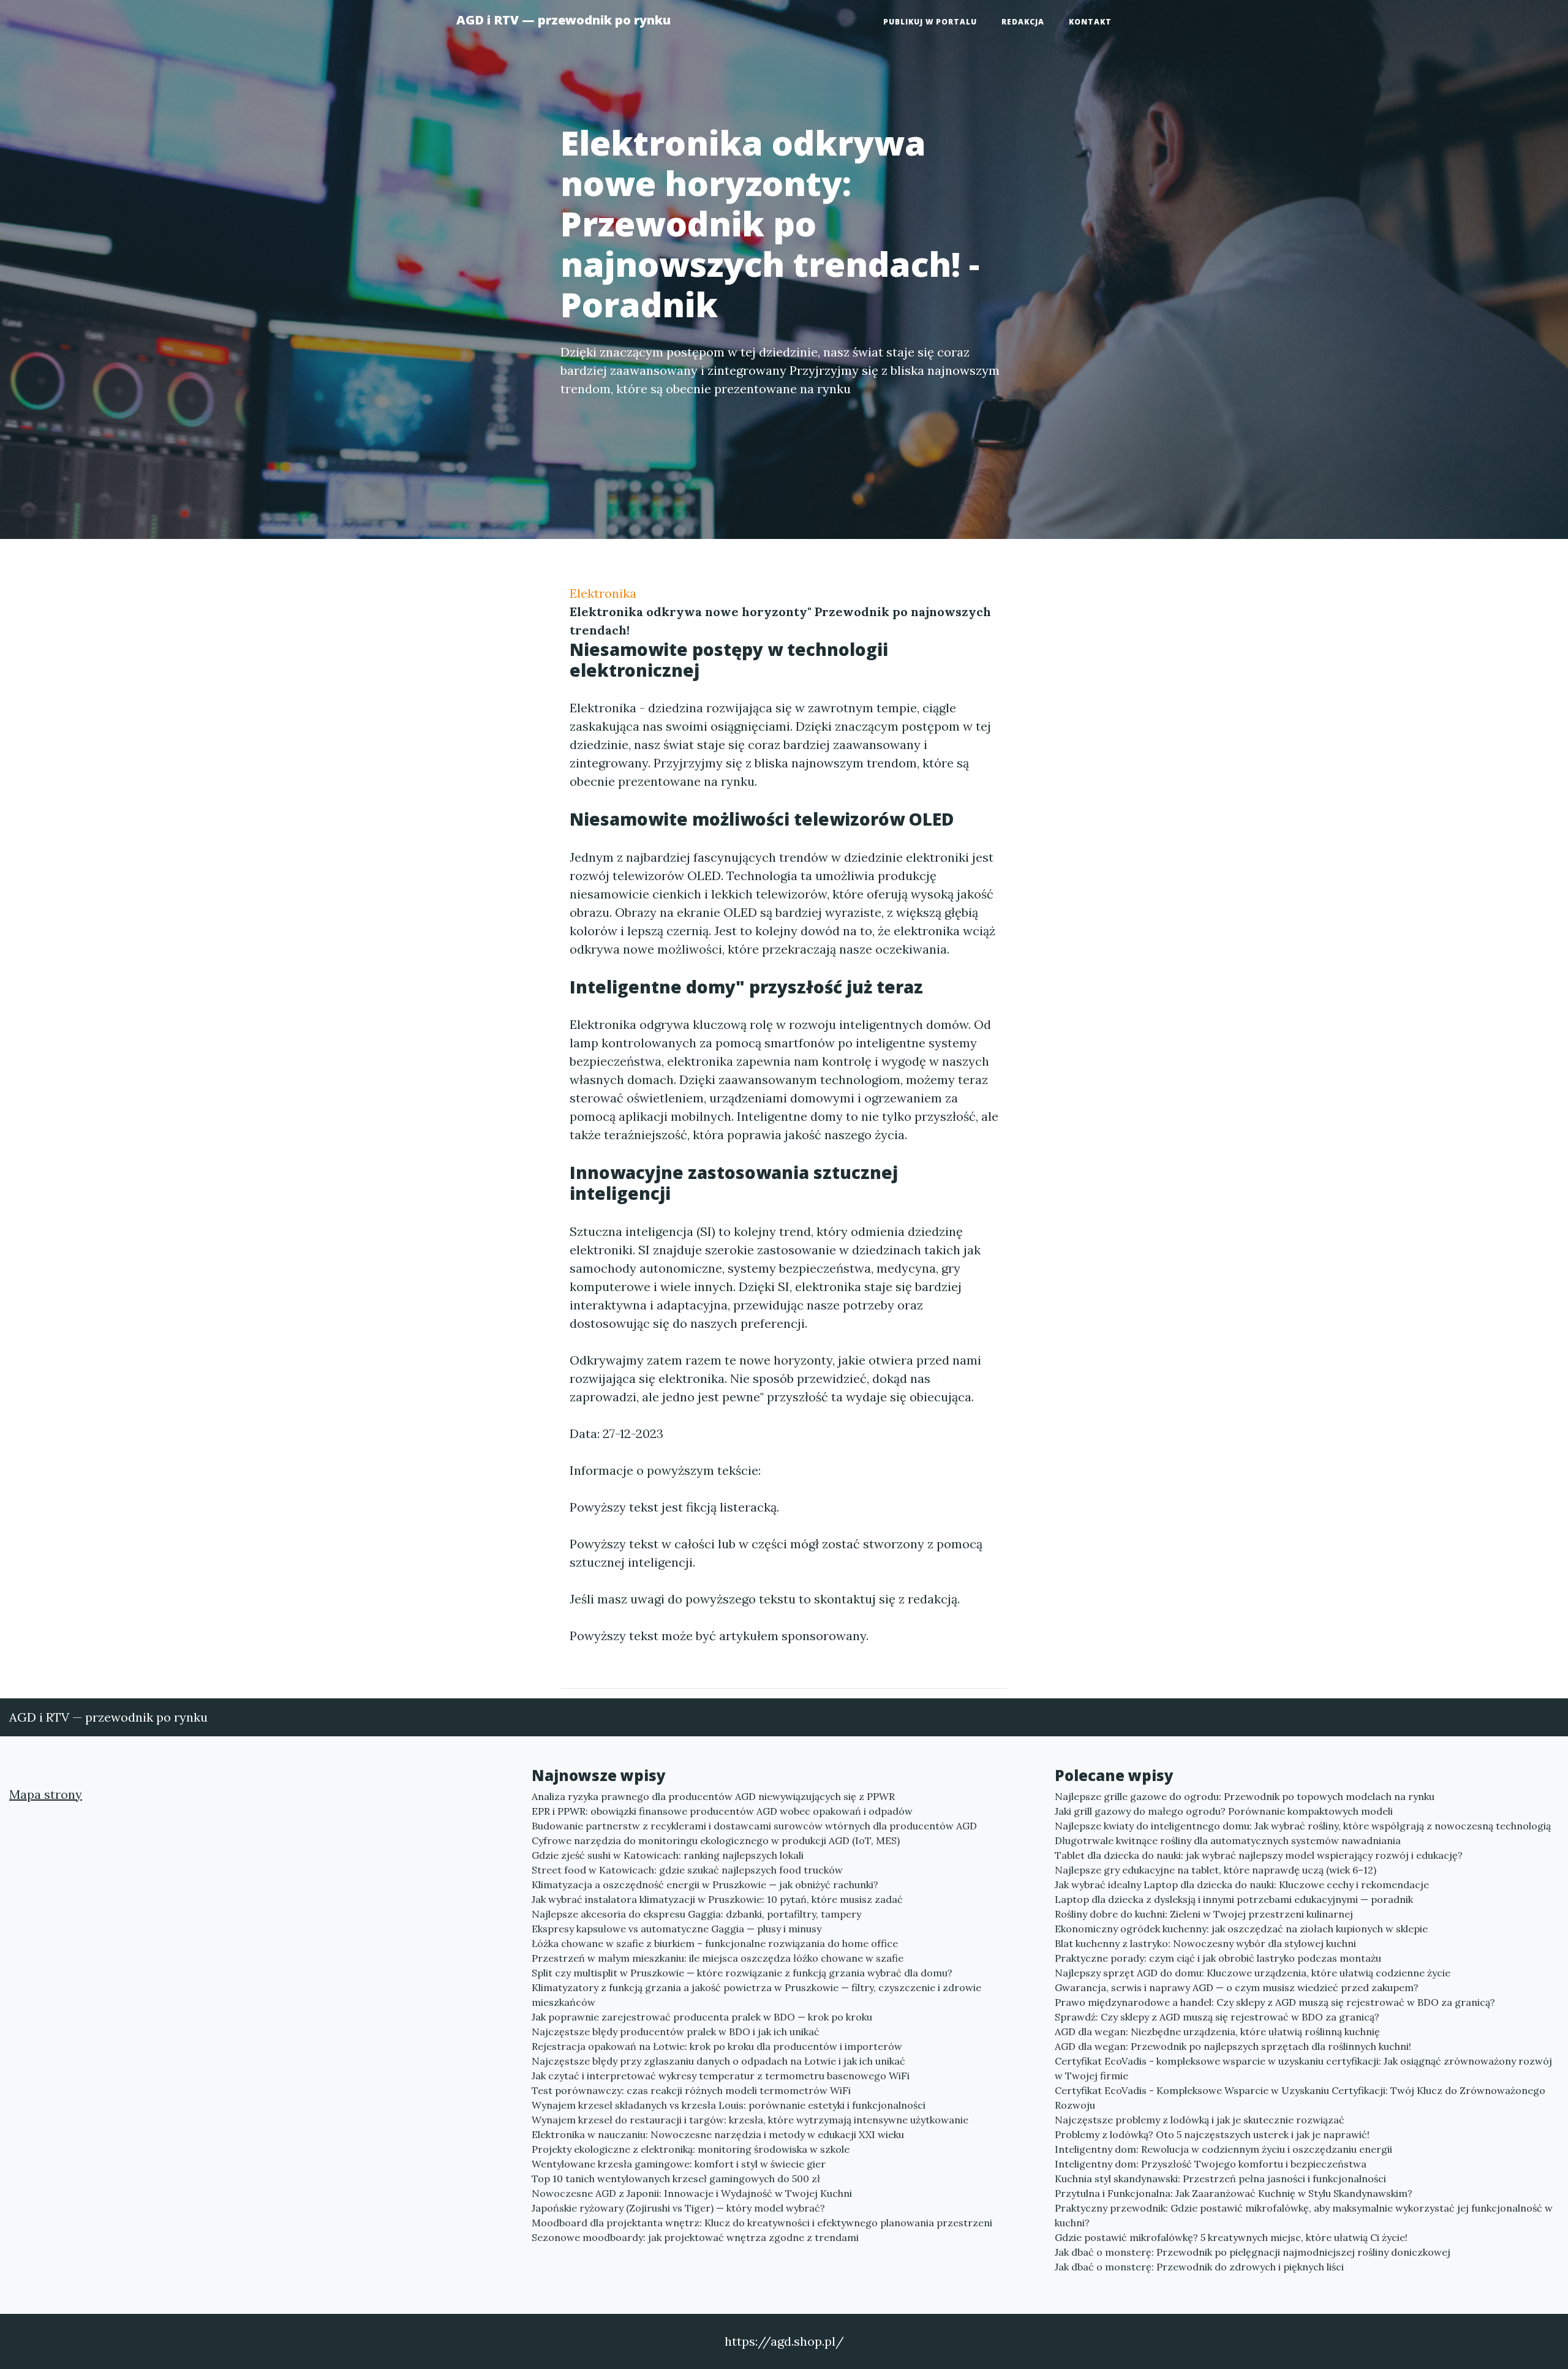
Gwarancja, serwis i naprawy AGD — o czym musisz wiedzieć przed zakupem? (1237, 1987)
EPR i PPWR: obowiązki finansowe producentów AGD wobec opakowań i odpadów (722, 1811)
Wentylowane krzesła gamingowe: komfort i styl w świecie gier (679, 2164)
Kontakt (1090, 22)
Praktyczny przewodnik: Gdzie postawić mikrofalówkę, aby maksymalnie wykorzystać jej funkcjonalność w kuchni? (1304, 2215)
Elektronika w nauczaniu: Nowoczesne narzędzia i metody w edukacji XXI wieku (718, 2134)
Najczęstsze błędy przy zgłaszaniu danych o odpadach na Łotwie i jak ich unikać (718, 2061)
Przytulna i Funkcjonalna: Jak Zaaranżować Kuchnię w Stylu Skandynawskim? (1234, 2193)
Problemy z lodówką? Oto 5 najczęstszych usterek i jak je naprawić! (1212, 2134)
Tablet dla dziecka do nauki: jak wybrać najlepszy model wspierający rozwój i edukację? (1259, 1855)
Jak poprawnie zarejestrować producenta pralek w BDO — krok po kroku (702, 2017)
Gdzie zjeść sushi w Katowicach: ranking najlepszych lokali (668, 1855)
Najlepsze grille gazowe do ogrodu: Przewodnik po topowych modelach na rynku (1245, 1796)
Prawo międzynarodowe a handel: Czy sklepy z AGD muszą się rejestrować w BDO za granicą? (1275, 2002)
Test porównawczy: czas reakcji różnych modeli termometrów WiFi (691, 2090)
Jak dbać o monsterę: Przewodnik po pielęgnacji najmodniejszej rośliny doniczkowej (1253, 2252)
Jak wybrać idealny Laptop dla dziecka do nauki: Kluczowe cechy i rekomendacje (1242, 1885)
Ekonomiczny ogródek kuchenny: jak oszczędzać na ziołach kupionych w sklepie (1241, 1929)
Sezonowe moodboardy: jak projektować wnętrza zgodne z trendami (695, 2237)
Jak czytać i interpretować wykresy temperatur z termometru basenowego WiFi (721, 2076)
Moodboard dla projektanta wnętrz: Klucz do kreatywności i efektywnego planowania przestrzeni (762, 2223)
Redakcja (1023, 22)
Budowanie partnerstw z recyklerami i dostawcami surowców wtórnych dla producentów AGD (754, 1826)
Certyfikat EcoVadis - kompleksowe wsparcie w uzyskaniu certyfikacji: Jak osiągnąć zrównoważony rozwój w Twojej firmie (1303, 2068)
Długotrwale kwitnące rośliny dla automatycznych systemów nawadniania (1228, 1840)
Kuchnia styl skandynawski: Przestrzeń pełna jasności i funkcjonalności (1220, 2179)
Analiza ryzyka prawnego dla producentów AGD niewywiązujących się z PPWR (713, 1796)
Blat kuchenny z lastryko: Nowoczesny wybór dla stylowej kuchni (1205, 1943)
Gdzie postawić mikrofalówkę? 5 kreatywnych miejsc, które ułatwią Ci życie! (1231, 2237)
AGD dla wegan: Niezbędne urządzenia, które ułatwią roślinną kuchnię (1217, 2032)
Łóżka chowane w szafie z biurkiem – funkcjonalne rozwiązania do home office (715, 1943)
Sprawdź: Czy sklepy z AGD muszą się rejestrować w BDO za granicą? (1217, 2017)
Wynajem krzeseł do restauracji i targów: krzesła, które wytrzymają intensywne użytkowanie (750, 2120)
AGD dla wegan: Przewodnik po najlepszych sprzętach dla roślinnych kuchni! (1233, 2046)
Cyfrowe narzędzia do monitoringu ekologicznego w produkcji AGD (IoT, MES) (716, 1840)
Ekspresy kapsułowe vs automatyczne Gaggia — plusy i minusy (677, 1929)
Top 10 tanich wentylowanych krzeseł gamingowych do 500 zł (676, 2179)
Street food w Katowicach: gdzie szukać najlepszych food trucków (687, 1870)
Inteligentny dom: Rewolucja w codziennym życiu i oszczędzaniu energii (1223, 2149)
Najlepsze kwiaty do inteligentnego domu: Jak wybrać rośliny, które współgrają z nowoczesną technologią (1303, 1826)
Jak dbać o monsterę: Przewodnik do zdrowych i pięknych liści (1199, 2267)
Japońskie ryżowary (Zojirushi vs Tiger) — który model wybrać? (678, 2208)
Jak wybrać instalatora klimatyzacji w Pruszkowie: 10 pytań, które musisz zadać (717, 1899)
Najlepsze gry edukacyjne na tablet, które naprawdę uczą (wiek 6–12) (1216, 1870)
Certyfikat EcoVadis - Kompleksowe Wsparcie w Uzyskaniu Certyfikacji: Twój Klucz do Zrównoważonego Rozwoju (1300, 2098)
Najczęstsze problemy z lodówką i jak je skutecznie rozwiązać (1200, 2120)
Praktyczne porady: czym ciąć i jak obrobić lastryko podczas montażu (1218, 1958)
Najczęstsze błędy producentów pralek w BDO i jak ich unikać (676, 2032)
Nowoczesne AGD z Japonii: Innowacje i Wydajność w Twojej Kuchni (692, 2193)
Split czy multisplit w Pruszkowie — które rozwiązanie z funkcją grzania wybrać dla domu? (742, 1973)
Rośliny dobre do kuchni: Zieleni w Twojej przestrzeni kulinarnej (1204, 1914)
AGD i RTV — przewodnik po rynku (563, 20)
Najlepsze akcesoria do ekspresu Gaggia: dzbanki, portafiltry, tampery (696, 1914)
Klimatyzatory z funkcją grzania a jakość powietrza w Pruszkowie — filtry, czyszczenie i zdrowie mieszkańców (756, 1995)
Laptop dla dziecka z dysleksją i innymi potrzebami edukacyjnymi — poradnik (1234, 1899)
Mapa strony (46, 1794)
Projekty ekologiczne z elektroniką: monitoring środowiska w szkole (691, 2149)
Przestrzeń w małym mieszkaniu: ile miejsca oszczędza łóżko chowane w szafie (718, 1958)
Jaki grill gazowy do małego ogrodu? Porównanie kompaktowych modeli (1224, 1811)
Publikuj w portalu (930, 22)
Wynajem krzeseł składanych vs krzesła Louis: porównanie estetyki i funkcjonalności (729, 2105)
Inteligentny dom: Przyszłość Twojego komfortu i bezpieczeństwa (1211, 2164)
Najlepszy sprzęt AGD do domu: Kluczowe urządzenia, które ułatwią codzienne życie (1253, 1973)
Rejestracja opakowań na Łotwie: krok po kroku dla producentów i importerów (717, 2046)
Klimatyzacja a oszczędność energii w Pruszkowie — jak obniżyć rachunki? (705, 1885)
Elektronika (603, 593)
